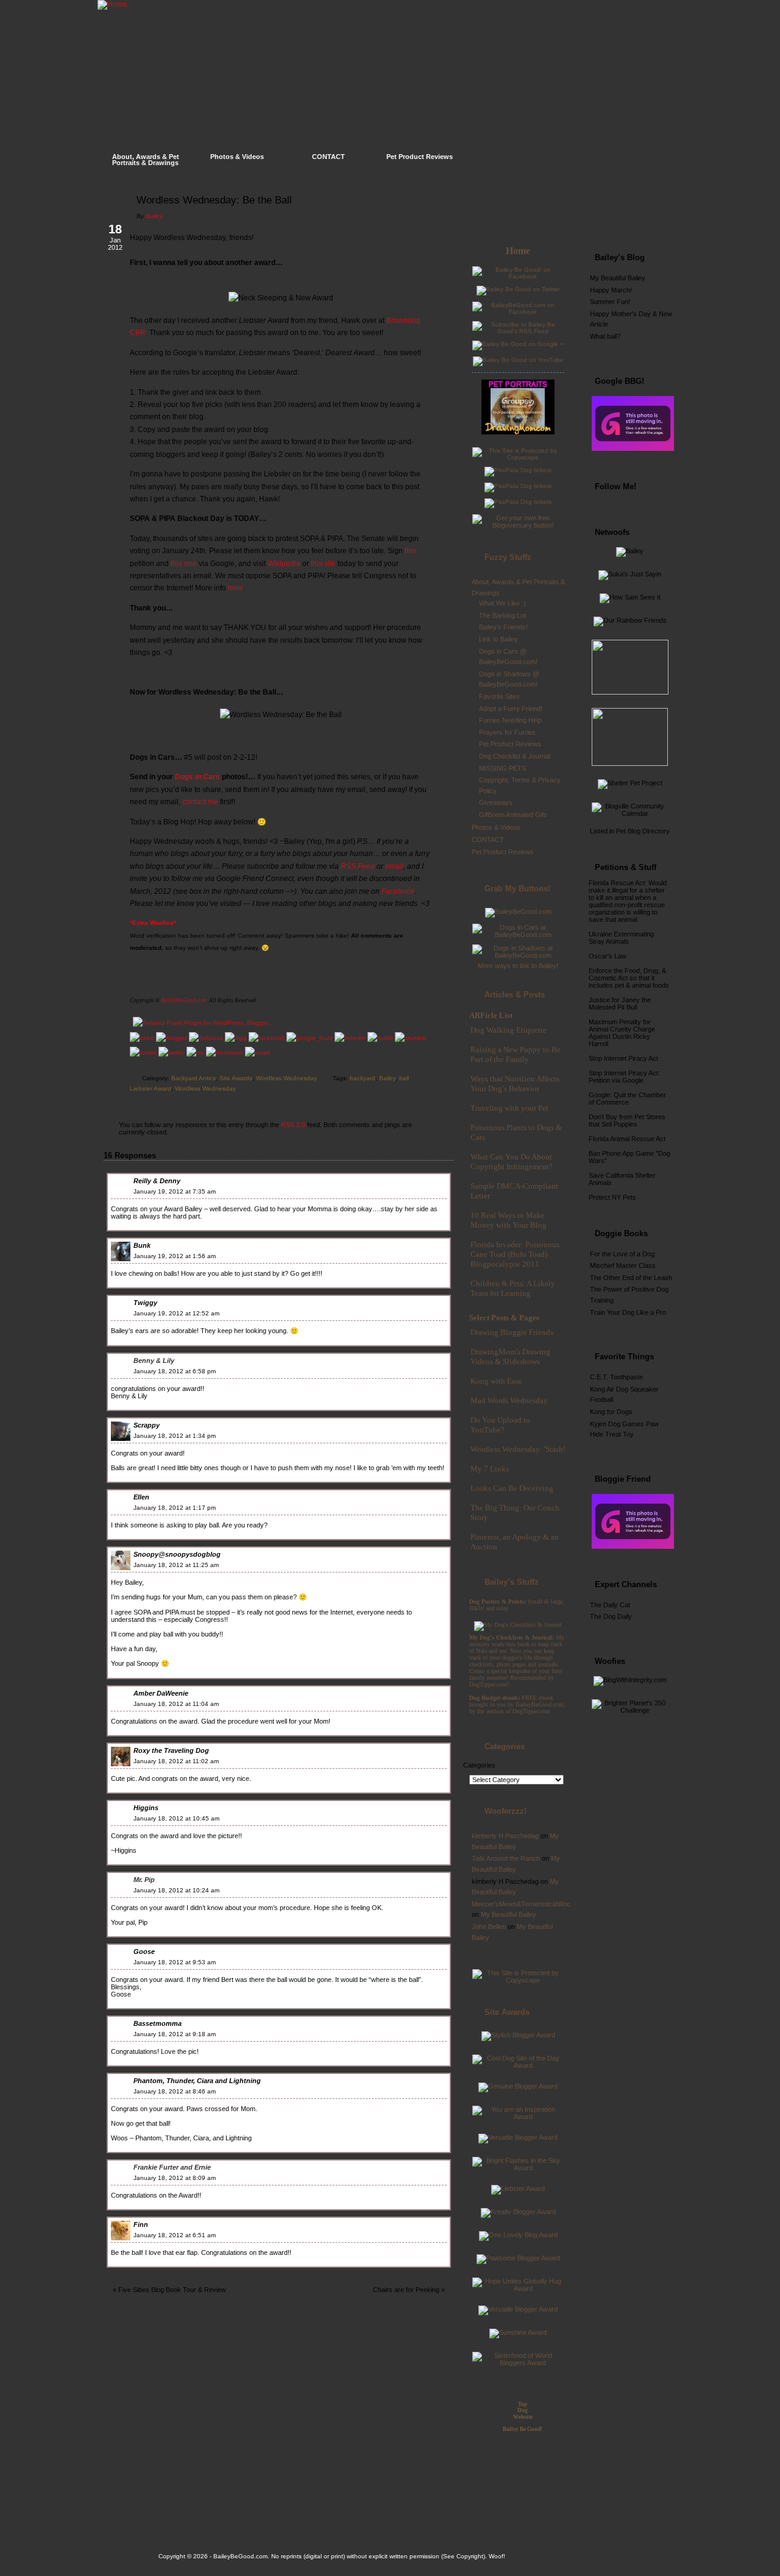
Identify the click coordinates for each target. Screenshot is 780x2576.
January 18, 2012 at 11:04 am (176, 1704)
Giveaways (496, 802)
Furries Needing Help (510, 720)
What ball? (605, 336)
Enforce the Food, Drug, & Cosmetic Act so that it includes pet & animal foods (629, 978)
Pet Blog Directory (643, 831)
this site (323, 564)
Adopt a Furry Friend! (511, 709)
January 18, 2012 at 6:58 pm (175, 1371)
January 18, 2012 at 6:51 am (175, 2235)
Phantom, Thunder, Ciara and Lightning (197, 2081)
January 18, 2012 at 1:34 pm (175, 1436)
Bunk (142, 1245)
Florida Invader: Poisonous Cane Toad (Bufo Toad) (515, 1249)
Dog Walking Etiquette (509, 1030)
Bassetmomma (158, 2023)
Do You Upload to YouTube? (500, 1425)
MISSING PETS (502, 768)
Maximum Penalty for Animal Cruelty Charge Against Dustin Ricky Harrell (622, 1033)
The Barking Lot (502, 615)
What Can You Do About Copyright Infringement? (512, 1162)
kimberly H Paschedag (505, 1836)
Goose (144, 1951)
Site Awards (236, 1078)
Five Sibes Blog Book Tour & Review (172, 2290)
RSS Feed (358, 866)
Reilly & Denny (157, 1181)
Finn (141, 2224)
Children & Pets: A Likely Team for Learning (513, 1288)
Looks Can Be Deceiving (512, 1488)
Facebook (398, 891)
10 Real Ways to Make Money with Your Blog (509, 1220)
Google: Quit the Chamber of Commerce (627, 1099)
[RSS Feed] (643, 216)
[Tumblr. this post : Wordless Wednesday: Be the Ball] (143, 1053)
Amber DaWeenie (161, 1693)
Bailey (154, 216)
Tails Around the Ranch (506, 1858)
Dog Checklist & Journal (515, 756)
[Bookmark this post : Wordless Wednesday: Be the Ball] (225, 1053)
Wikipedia (284, 564)
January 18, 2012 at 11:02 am (176, 1761)
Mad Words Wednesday (509, 1400)
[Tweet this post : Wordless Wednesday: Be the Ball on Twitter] (172, 1053)
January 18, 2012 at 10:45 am (176, 1818)
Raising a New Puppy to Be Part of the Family (516, 1054)
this (410, 551)
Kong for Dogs (611, 1412)
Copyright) (471, 2556)
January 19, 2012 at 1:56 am (175, 1256)
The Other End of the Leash (631, 1278)
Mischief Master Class (623, 1265)
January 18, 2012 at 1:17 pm (175, 1508)
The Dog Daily (611, 1616)
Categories (479, 1765)
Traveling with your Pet (509, 1108)
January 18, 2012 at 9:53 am (175, 1962)
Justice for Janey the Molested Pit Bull (620, 1003)
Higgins (146, 1808)
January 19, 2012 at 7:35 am (175, 1191)
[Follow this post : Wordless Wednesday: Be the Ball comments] (195, 1053)
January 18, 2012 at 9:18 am (175, 2034)
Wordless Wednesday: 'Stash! (518, 1449)
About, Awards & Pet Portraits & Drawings (146, 160)
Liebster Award (151, 1088)
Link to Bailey (498, 639)
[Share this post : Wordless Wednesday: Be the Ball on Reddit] (380, 1038)
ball (404, 1078)
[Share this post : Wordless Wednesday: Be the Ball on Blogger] (172, 1038)
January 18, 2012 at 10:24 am (176, 1890)
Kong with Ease (496, 1381)
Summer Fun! (610, 302)
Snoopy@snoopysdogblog (177, 1554)
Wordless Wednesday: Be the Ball (214, 200)
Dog (523, 2410)
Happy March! (611, 290)
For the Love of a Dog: (623, 1254)
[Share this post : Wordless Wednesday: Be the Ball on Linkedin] (350, 1038)
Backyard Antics (193, 1078)
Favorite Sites (499, 696)
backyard (363, 1078)
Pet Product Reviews (420, 157)
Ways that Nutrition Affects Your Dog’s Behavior (515, 1084)
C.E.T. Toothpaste (616, 1377)
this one (184, 564)
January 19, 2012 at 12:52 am (176, 1313)
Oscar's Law (608, 956)
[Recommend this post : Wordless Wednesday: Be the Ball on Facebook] (267, 1038)
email (394, 866)
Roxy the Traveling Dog (171, 1750)
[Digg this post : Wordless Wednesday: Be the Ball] (236, 1038)
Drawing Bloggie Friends (512, 1332)
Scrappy (147, 1425)
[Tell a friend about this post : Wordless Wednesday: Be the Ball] (257, 1053)
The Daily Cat (610, 1605)
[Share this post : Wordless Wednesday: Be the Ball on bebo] (142, 1038)
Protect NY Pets (612, 1197)
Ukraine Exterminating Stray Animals (621, 938)
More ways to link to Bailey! (518, 966)
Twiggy (145, 1303)
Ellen (141, 1497)
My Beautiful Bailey (509, 1914)
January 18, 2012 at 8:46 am (175, 2091)
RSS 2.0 (293, 1125)
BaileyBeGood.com (184, 1000)
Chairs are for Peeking (406, 2290)
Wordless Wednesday (286, 1078)
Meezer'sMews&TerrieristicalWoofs (524, 1904)
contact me (200, 802)
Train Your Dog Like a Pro (628, 1312)
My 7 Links (490, 1469)
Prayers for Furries (507, 732)
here (236, 588)
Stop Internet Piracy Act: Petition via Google (624, 1077)
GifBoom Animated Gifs (513, 815)
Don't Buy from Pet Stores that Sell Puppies (627, 1120)
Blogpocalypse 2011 (505, 1264)
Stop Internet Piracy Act (623, 1058)
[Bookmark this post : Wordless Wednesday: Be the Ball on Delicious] (206, 1038)
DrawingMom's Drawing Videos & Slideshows (510, 1357)
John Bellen (489, 1927)
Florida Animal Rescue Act (627, 1139)
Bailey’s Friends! (503, 627)
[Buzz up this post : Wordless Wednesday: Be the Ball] (310, 1038)
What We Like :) (502, 603)
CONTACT (328, 157)
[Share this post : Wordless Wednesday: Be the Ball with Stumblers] (411, 1038)
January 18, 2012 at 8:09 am (175, 2178)
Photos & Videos (237, 157)
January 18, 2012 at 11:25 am (176, 1565)
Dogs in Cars (197, 777)
